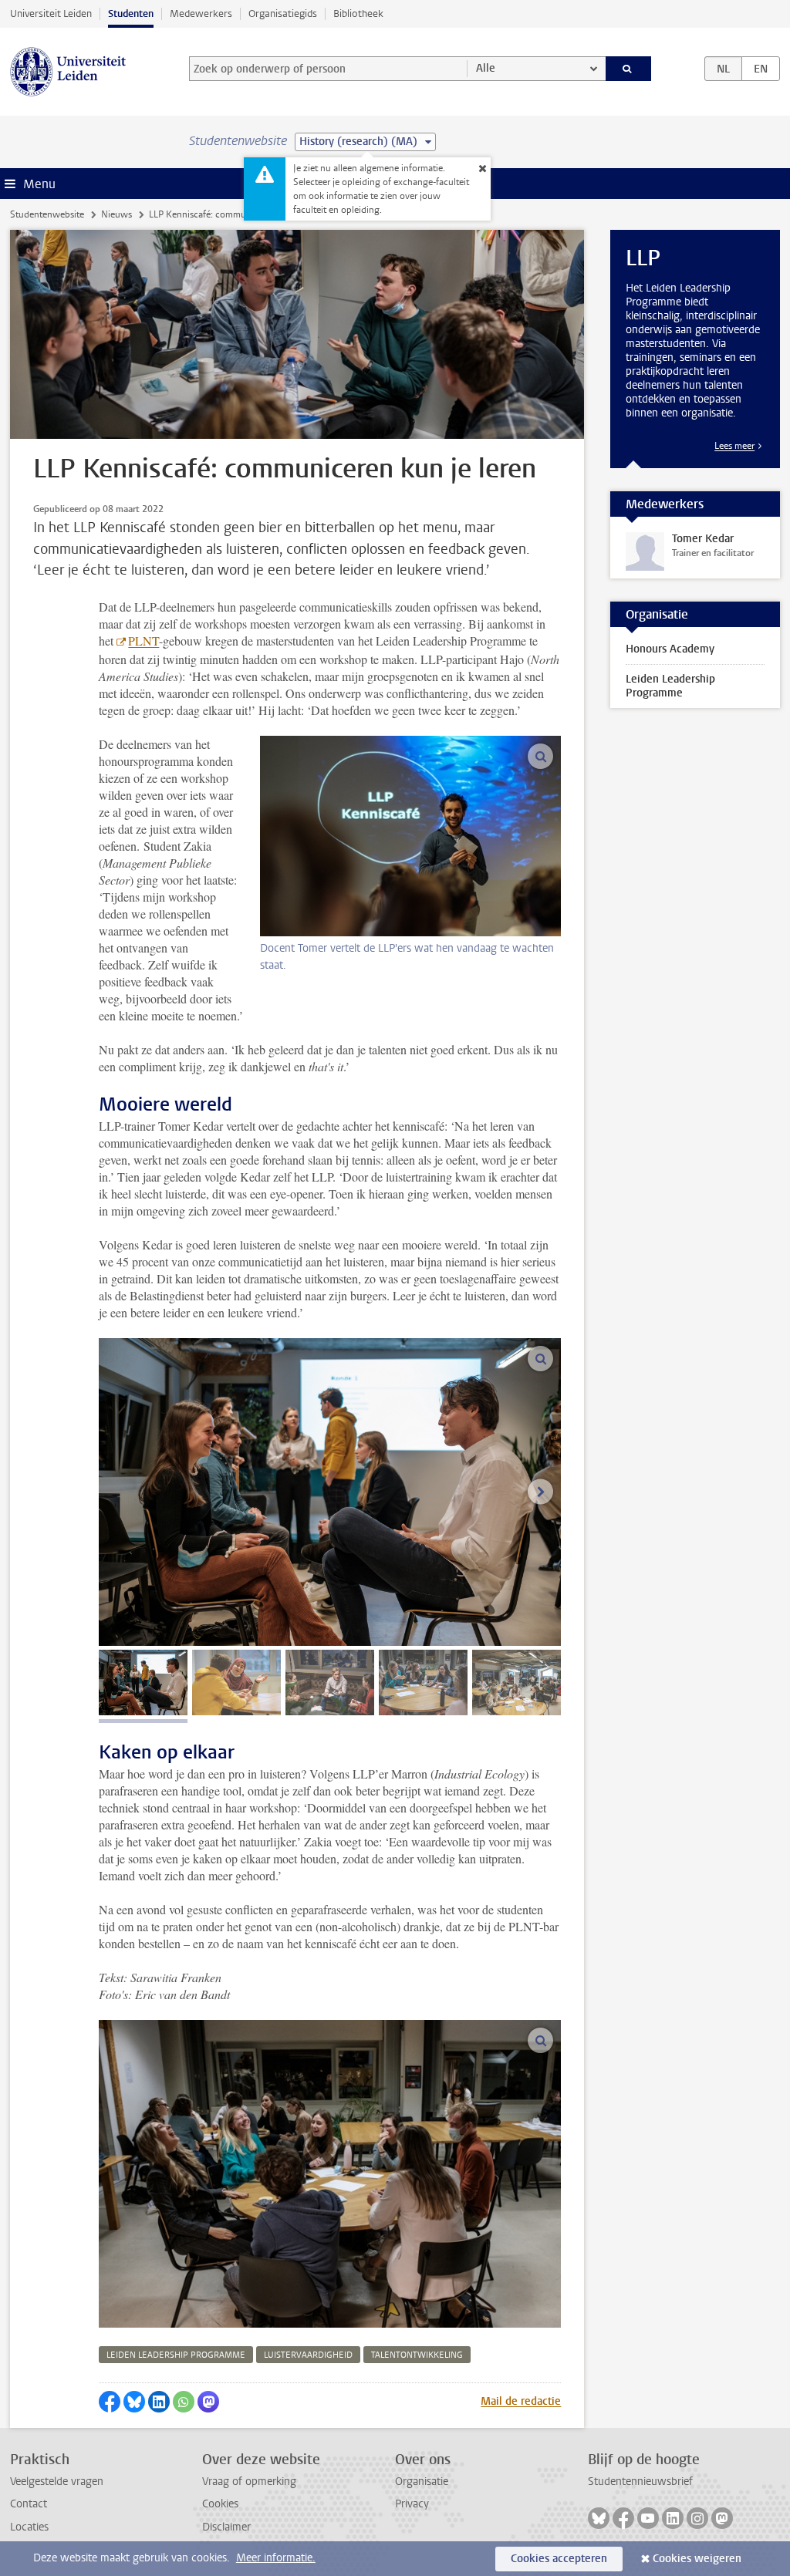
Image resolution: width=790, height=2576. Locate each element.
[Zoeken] (629, 69)
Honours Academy (670, 649)
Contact (29, 2504)
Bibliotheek (358, 13)
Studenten (131, 13)
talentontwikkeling (417, 2355)
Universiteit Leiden (51, 13)
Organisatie (422, 2482)
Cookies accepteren (559, 2559)
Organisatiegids (283, 13)
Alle (486, 68)
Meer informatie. (276, 2558)
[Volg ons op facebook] (623, 2518)
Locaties (29, 2527)
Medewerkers (201, 13)
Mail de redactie (521, 2401)
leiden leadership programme (176, 2355)
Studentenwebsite (47, 214)
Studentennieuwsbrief (640, 2482)
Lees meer (734, 446)
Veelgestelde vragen (57, 2482)
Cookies (220, 2504)
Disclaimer (226, 2527)
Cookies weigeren (697, 2559)
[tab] (143, 1682)
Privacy (412, 2504)
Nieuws (116, 214)
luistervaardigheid (308, 2355)
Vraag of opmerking (249, 2482)
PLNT (143, 641)
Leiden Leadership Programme (670, 686)
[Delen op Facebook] (110, 2402)
